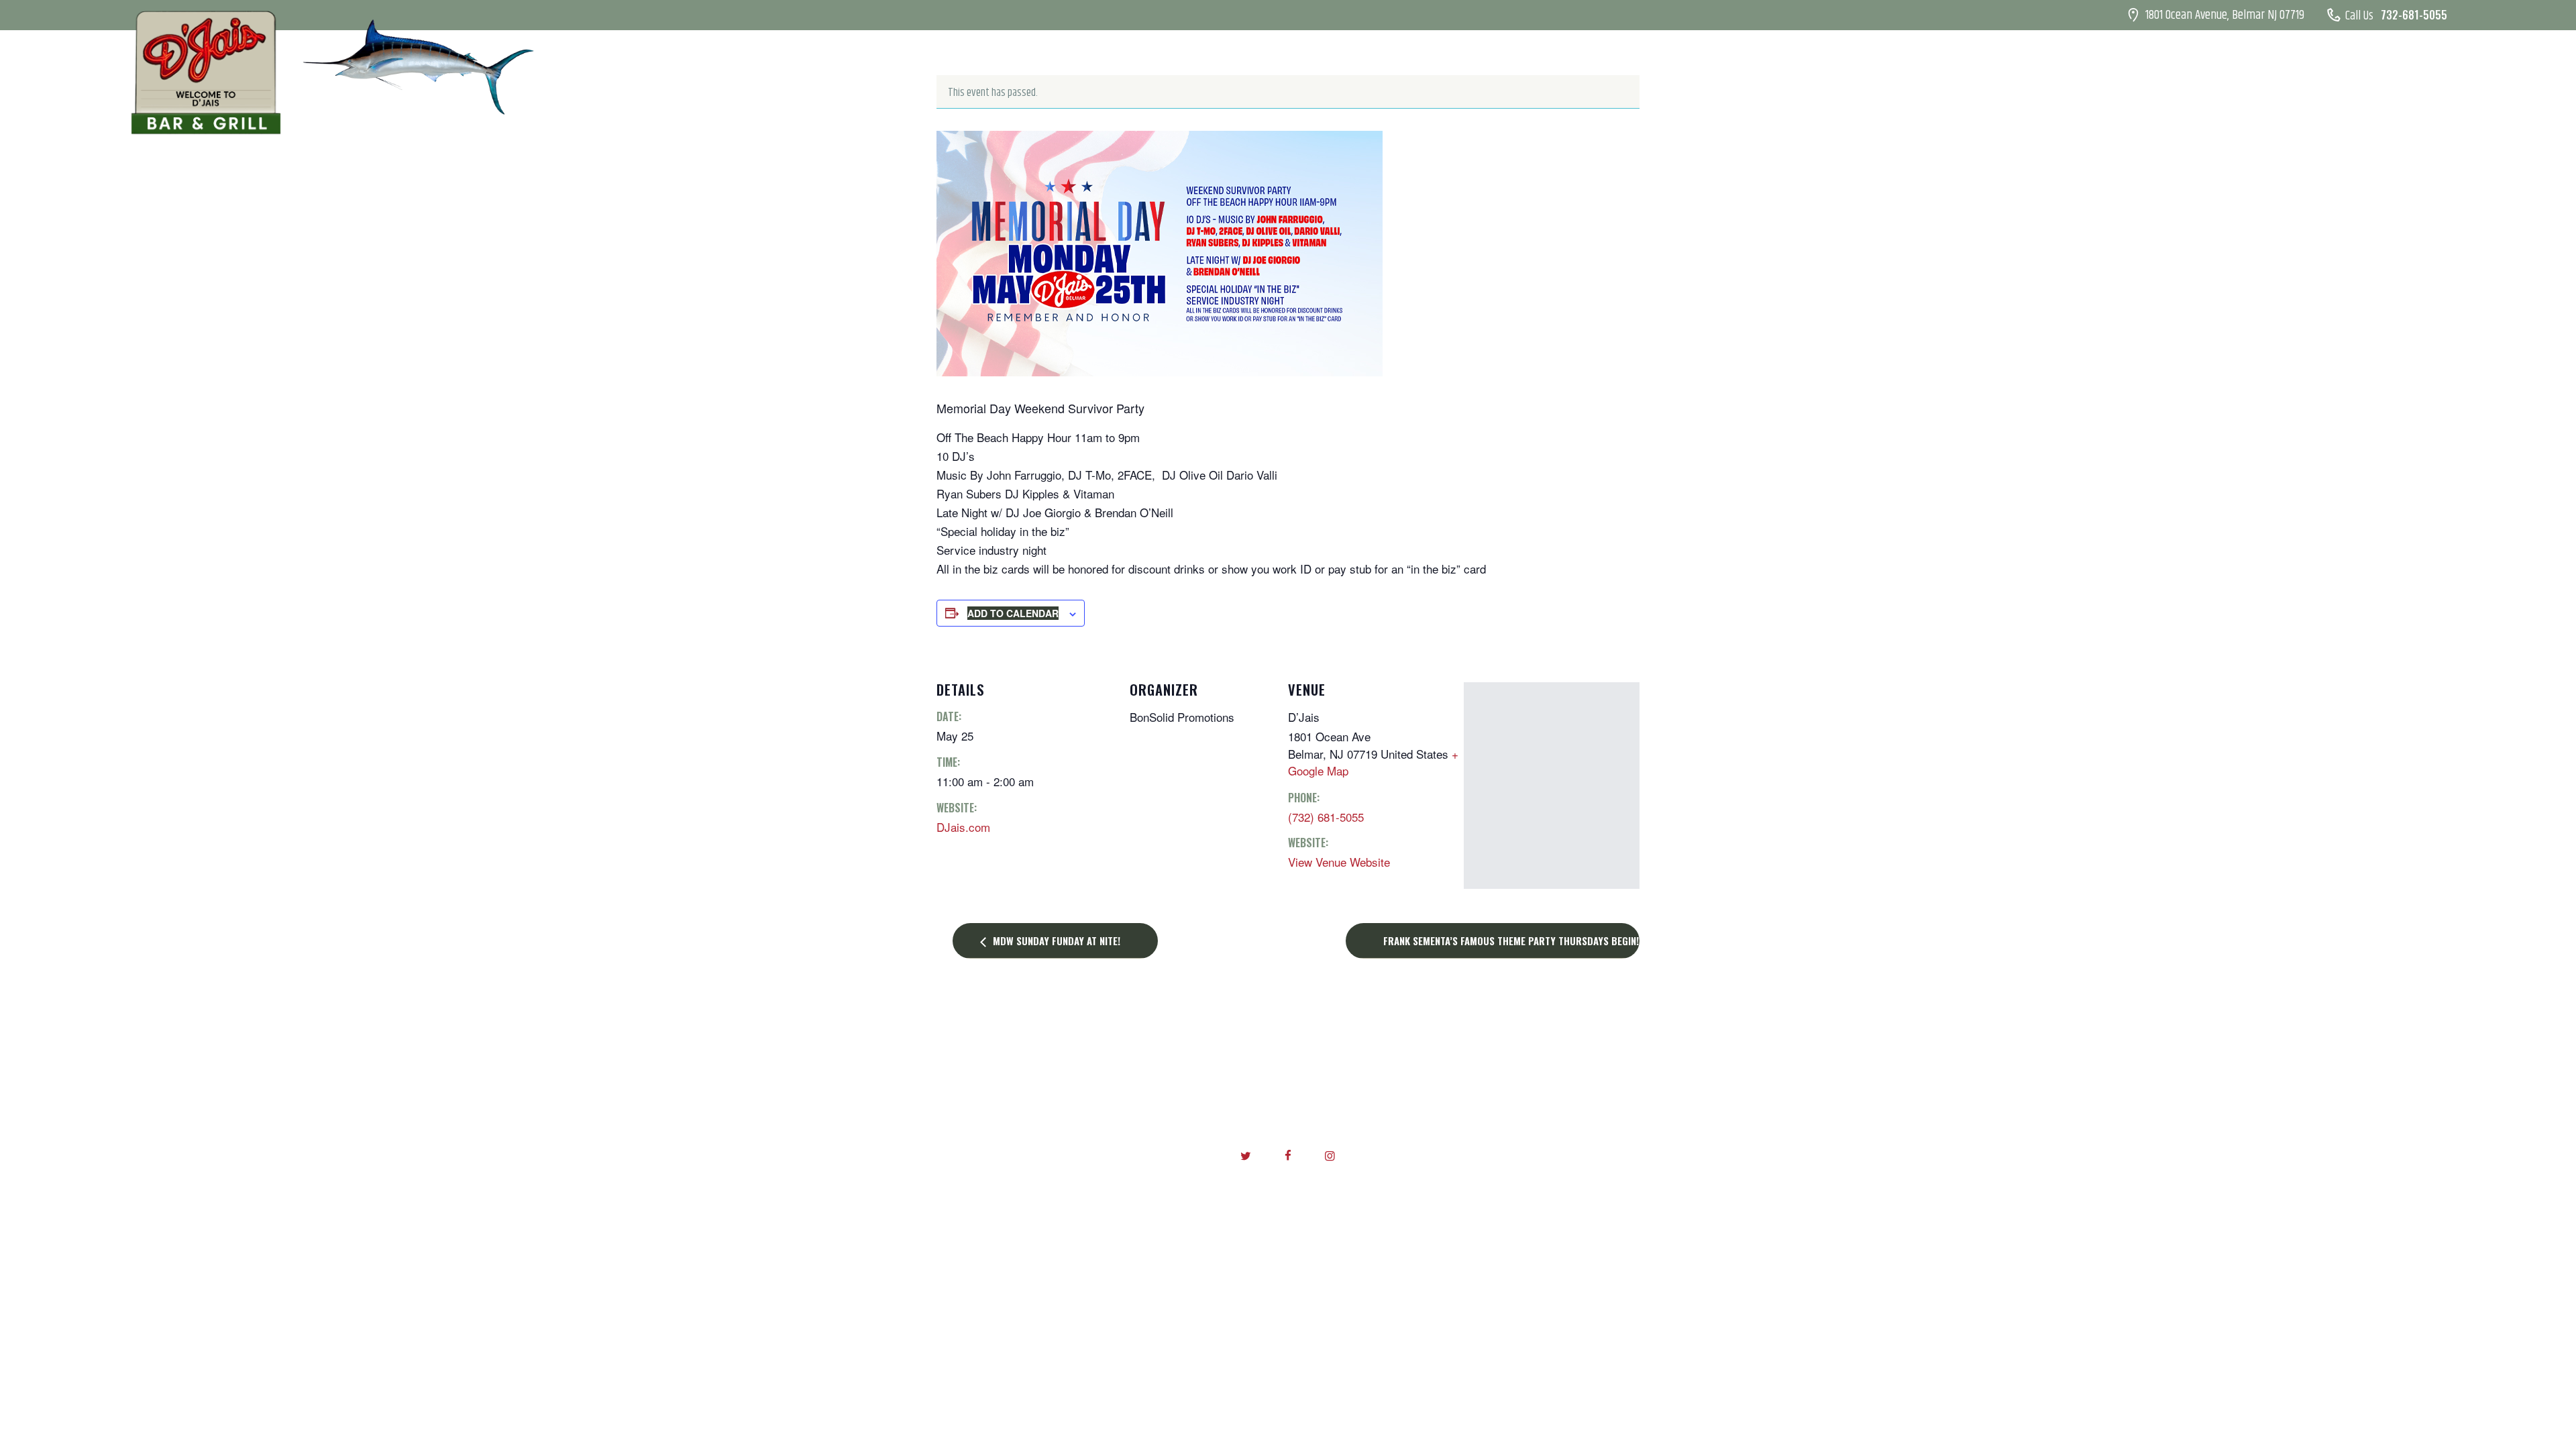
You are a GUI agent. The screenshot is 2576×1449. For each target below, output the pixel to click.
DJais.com (963, 827)
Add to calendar (1013, 613)
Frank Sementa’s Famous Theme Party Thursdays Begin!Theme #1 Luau (1511, 941)
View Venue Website (1339, 862)
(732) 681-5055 (1326, 817)
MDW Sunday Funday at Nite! (1055, 941)
